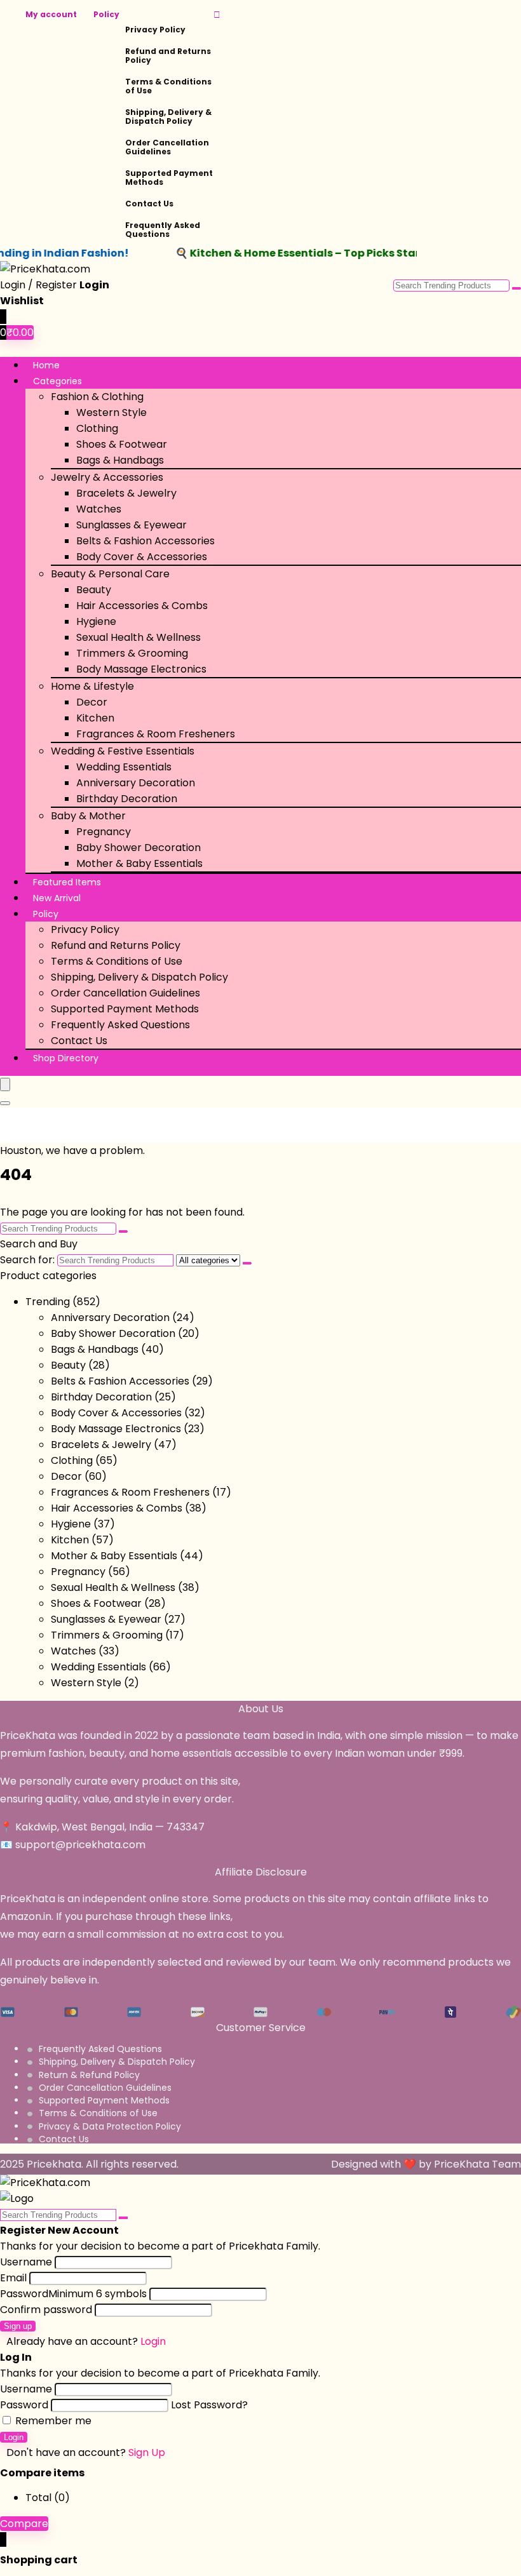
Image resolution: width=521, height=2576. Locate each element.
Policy (106, 14)
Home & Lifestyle (92, 686)
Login (14, 2437)
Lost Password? (209, 2405)
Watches (99, 509)
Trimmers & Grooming (132, 653)
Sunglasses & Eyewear (132, 525)
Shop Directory (66, 1058)
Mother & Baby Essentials (139, 863)
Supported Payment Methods (169, 178)
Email (13, 2278)
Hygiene (96, 621)
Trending (48, 1302)
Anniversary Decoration (136, 783)
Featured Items (67, 882)
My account (51, 14)
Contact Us (149, 204)
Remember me (52, 2421)
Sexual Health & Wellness (139, 637)
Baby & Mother (88, 816)
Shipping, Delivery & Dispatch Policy (168, 117)
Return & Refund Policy (89, 2075)
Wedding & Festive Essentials (123, 751)
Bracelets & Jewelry (126, 493)
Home (46, 365)
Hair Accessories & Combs (142, 606)
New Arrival (57, 898)
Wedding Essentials (124, 767)
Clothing (97, 428)
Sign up (18, 2326)
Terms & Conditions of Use (168, 86)
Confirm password (46, 2310)
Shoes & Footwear (122, 444)
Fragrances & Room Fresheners (156, 734)
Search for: (27, 1260)
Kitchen (95, 718)
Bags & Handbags (120, 460)
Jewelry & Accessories (107, 477)
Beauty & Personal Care (110, 574)
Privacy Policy (155, 30)
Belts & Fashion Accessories (145, 541)
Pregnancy (104, 832)
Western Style (112, 413)
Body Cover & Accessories (142, 557)
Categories (58, 381)
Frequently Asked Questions (163, 230)
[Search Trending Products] (517, 288)
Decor (92, 702)
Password (73, 2294)
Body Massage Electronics (141, 669)
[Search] (5, 1103)
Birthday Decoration (127, 799)
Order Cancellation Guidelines (167, 147)
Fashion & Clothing (97, 397)
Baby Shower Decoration (139, 848)
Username (26, 2262)
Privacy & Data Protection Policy (110, 2126)
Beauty (94, 590)
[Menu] (5, 1084)
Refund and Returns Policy (168, 56)
